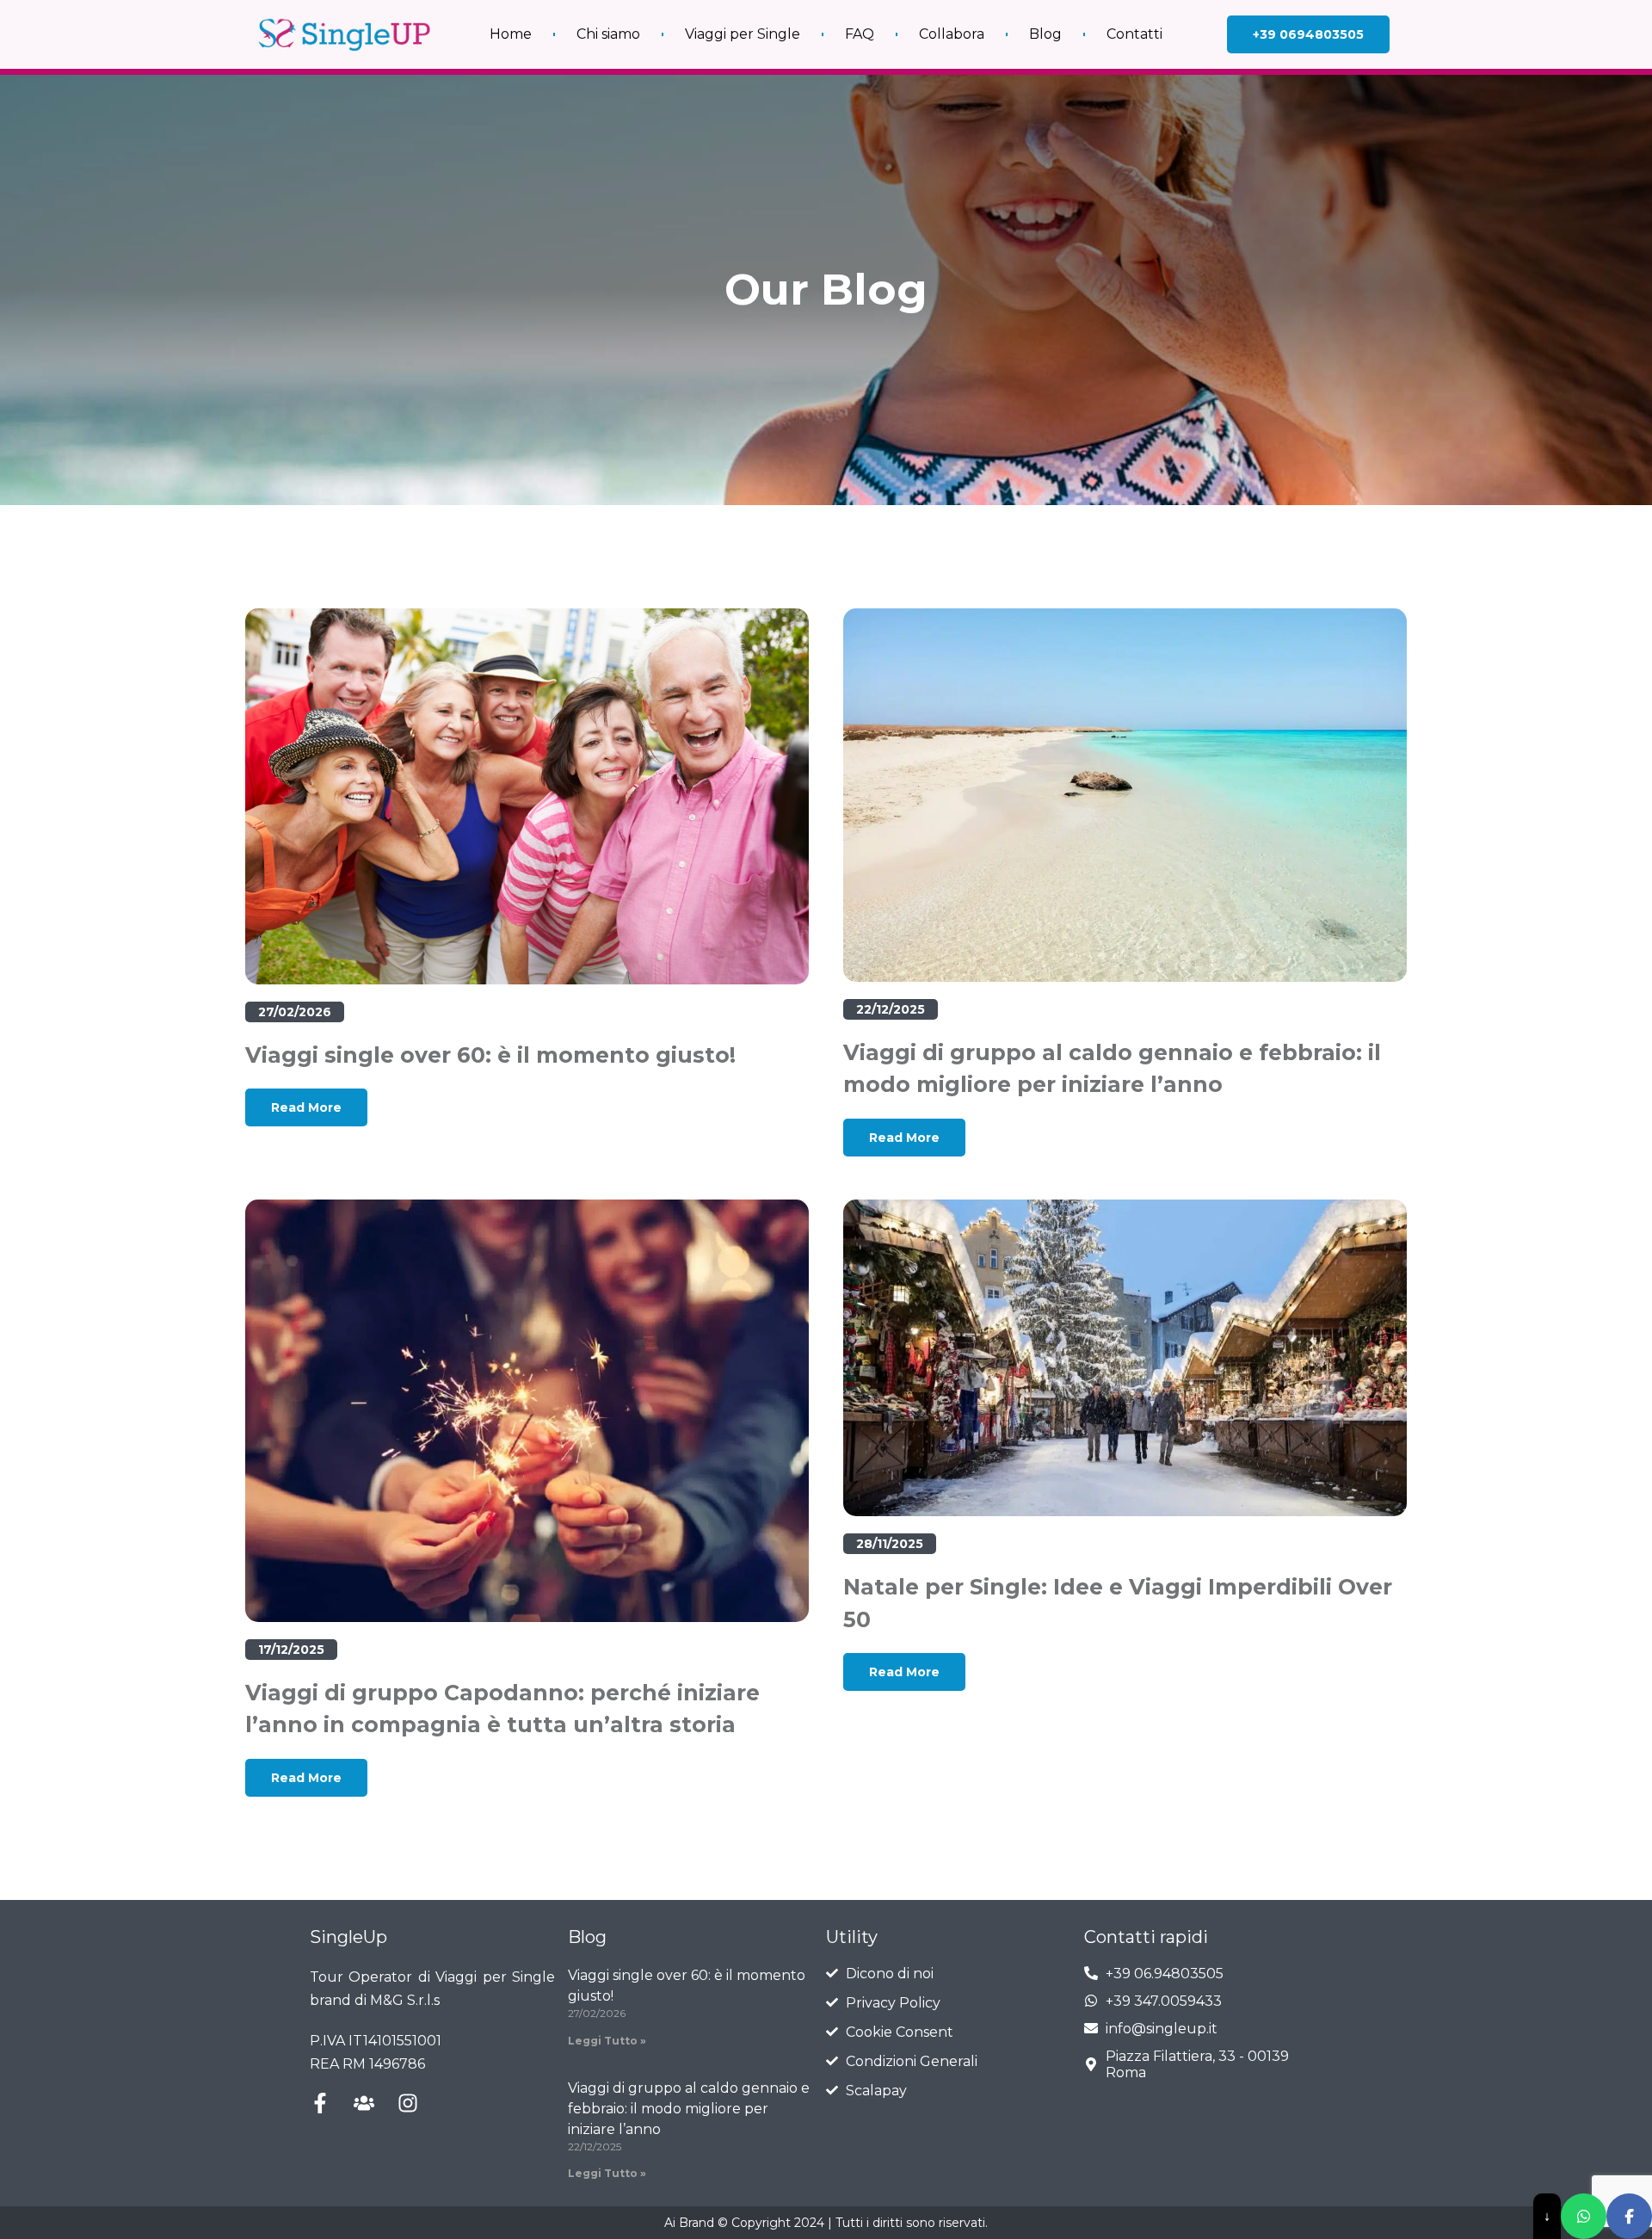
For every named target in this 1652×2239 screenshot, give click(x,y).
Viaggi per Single (743, 34)
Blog (1045, 34)
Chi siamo (608, 34)
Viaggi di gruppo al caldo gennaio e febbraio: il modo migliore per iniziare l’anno (689, 2109)
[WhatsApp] (1584, 2216)
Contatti (1134, 34)
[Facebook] (1629, 2216)
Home (511, 34)
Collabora (952, 34)
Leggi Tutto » (607, 2041)
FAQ (860, 34)
